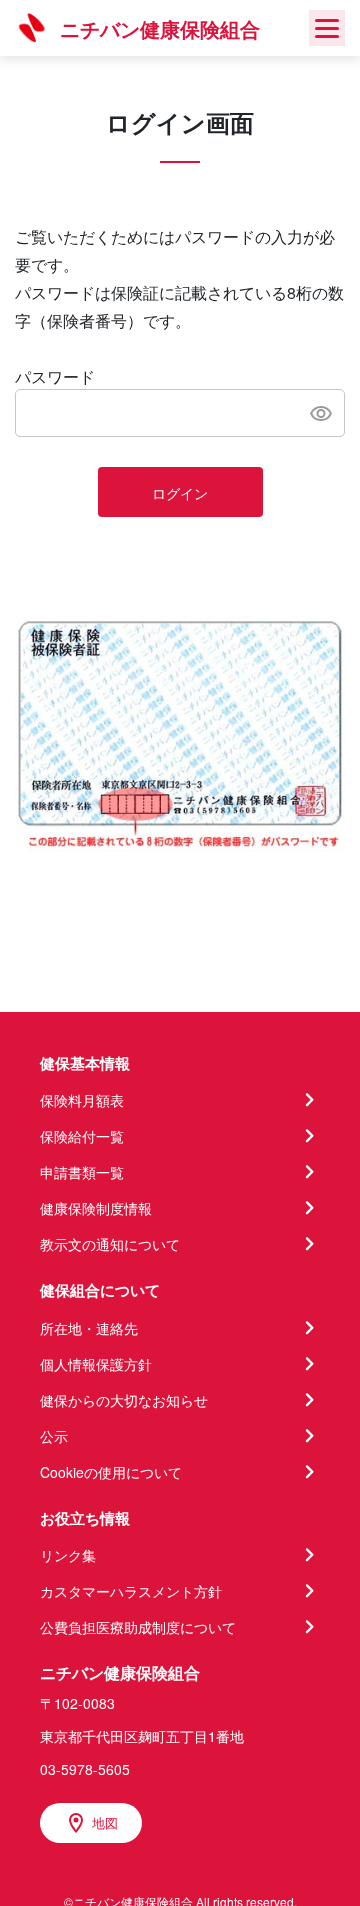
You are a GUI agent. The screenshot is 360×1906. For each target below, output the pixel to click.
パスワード (55, 376)
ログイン (180, 493)
